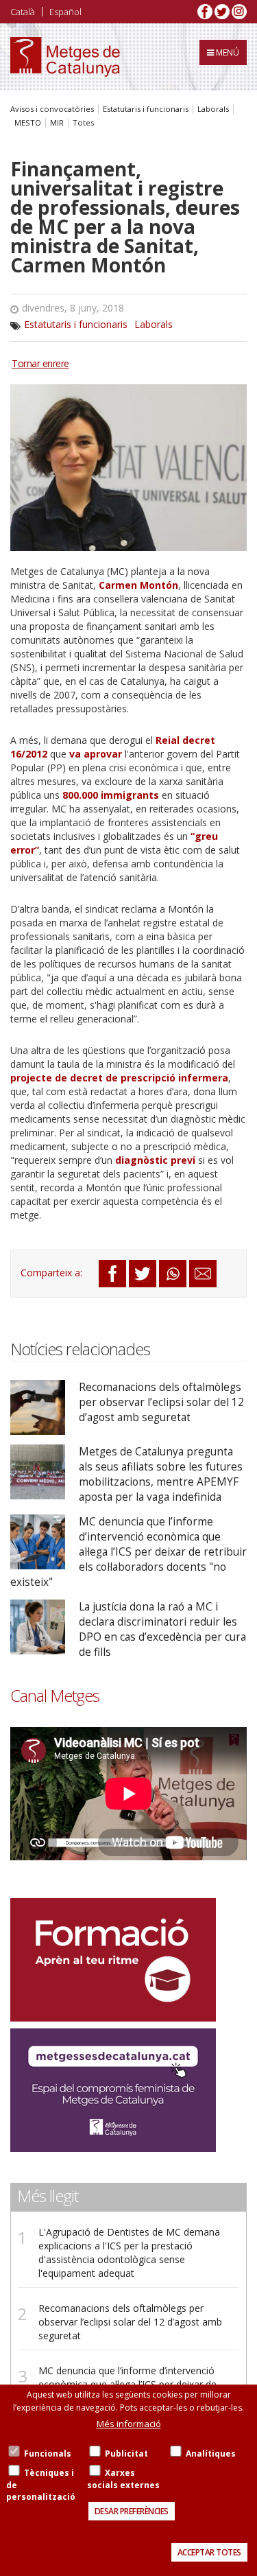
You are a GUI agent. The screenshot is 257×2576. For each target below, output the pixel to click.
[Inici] (65, 57)
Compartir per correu (203, 1274)
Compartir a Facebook (112, 1274)
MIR (57, 123)
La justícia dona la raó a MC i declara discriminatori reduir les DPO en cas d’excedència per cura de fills (162, 1629)
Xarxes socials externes (123, 2479)
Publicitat (126, 2454)
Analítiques (211, 2454)
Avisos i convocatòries (52, 109)
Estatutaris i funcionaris (146, 109)
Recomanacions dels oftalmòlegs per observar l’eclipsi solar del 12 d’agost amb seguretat (161, 1402)
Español (65, 12)
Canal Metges (55, 1696)
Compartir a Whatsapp (173, 1274)
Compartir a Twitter (143, 1274)
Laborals (213, 109)
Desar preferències (132, 2511)
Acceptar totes (209, 2552)
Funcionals (48, 2454)
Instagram (239, 12)
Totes (83, 123)
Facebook (205, 12)
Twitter (222, 12)
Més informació (129, 2424)
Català (23, 12)
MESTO (28, 123)
